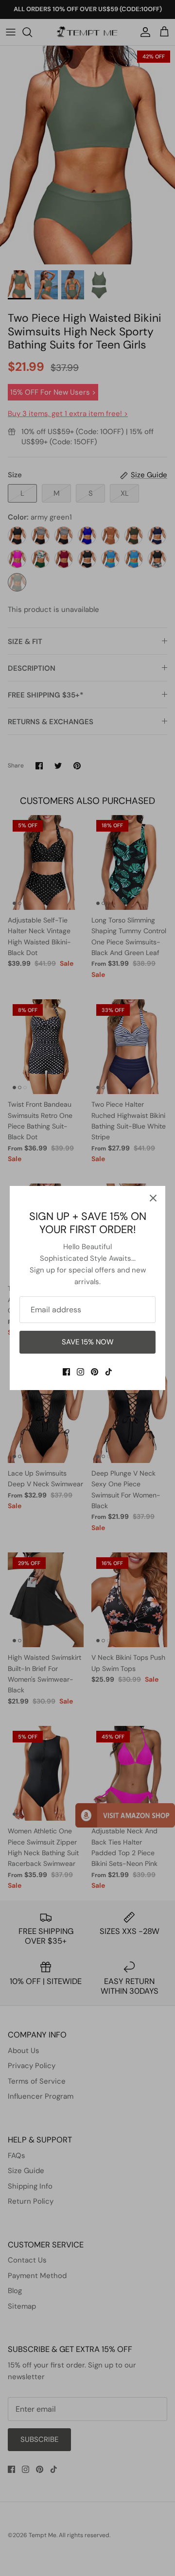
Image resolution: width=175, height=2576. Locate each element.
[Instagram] (80, 1372)
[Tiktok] (109, 1372)
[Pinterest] (95, 1372)
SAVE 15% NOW (88, 1342)
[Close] (153, 1198)
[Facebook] (66, 1372)
